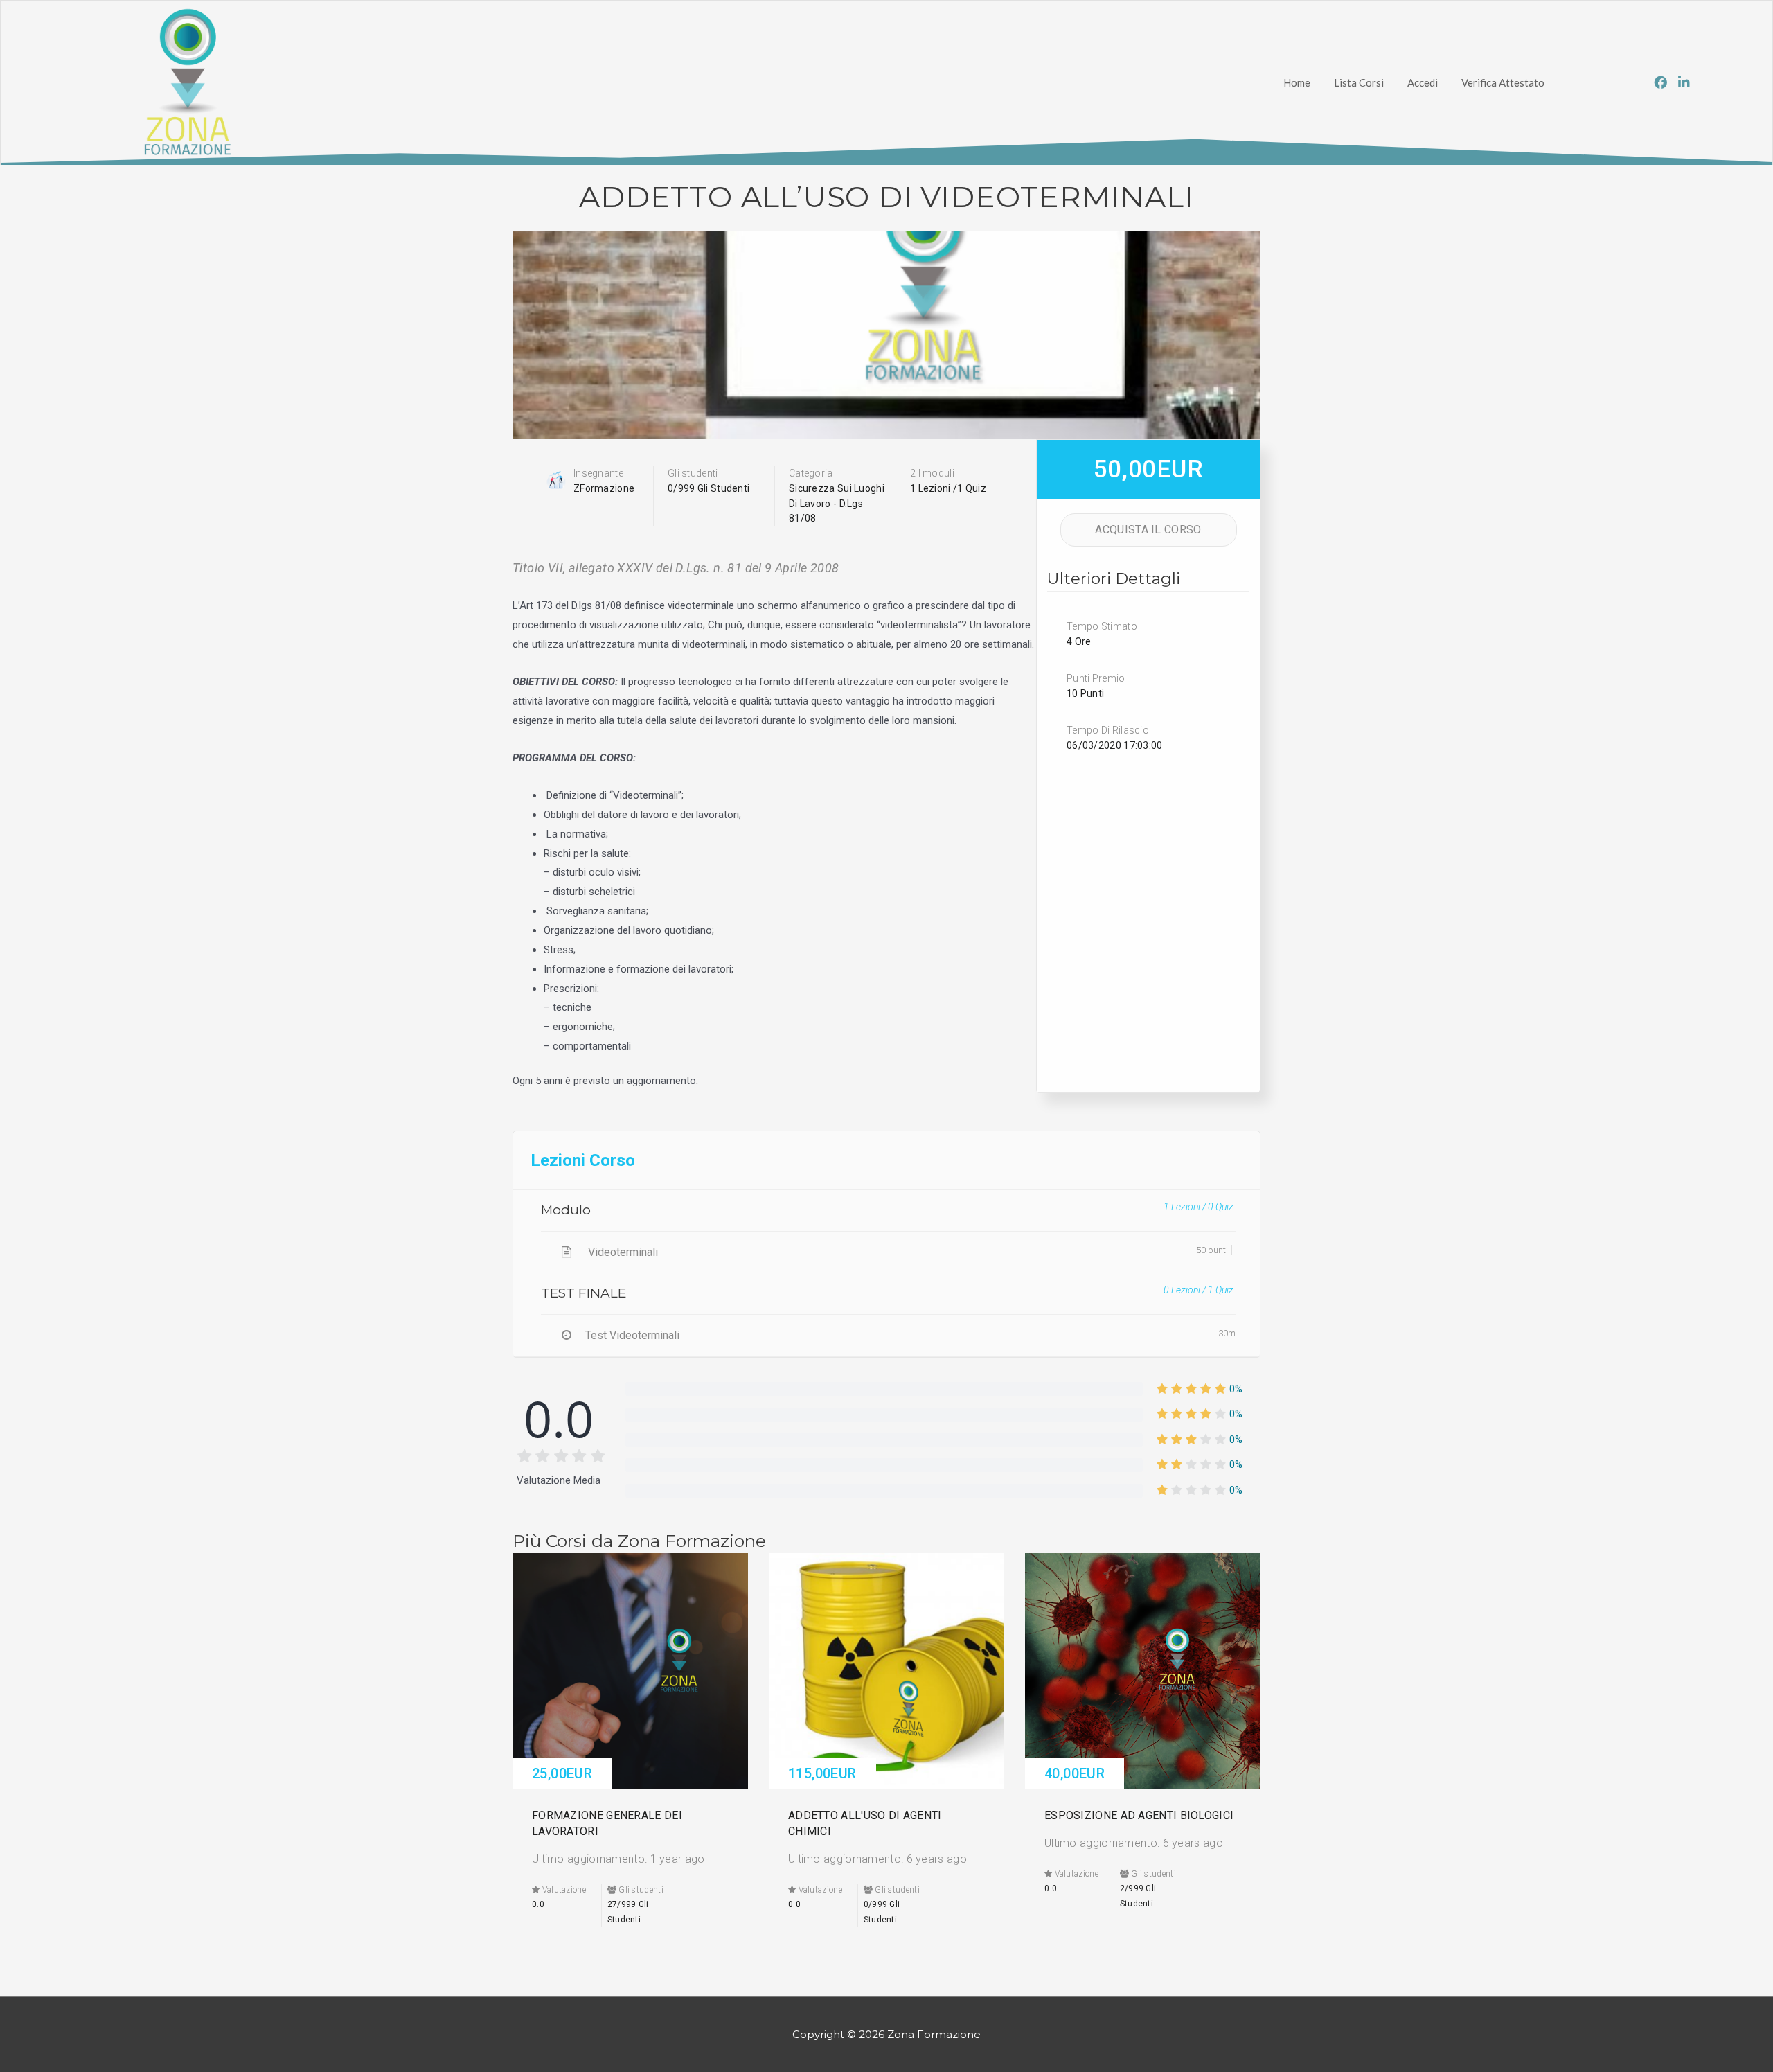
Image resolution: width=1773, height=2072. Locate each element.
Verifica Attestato (1503, 82)
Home (1297, 82)
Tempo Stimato (1102, 626)
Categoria (811, 473)
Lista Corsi (1359, 82)
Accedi (1423, 82)
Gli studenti (693, 473)
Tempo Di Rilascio (1108, 730)
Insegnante (598, 473)
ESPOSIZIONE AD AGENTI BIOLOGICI (1139, 1815)
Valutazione (563, 1890)
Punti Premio (1096, 678)
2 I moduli (932, 473)
